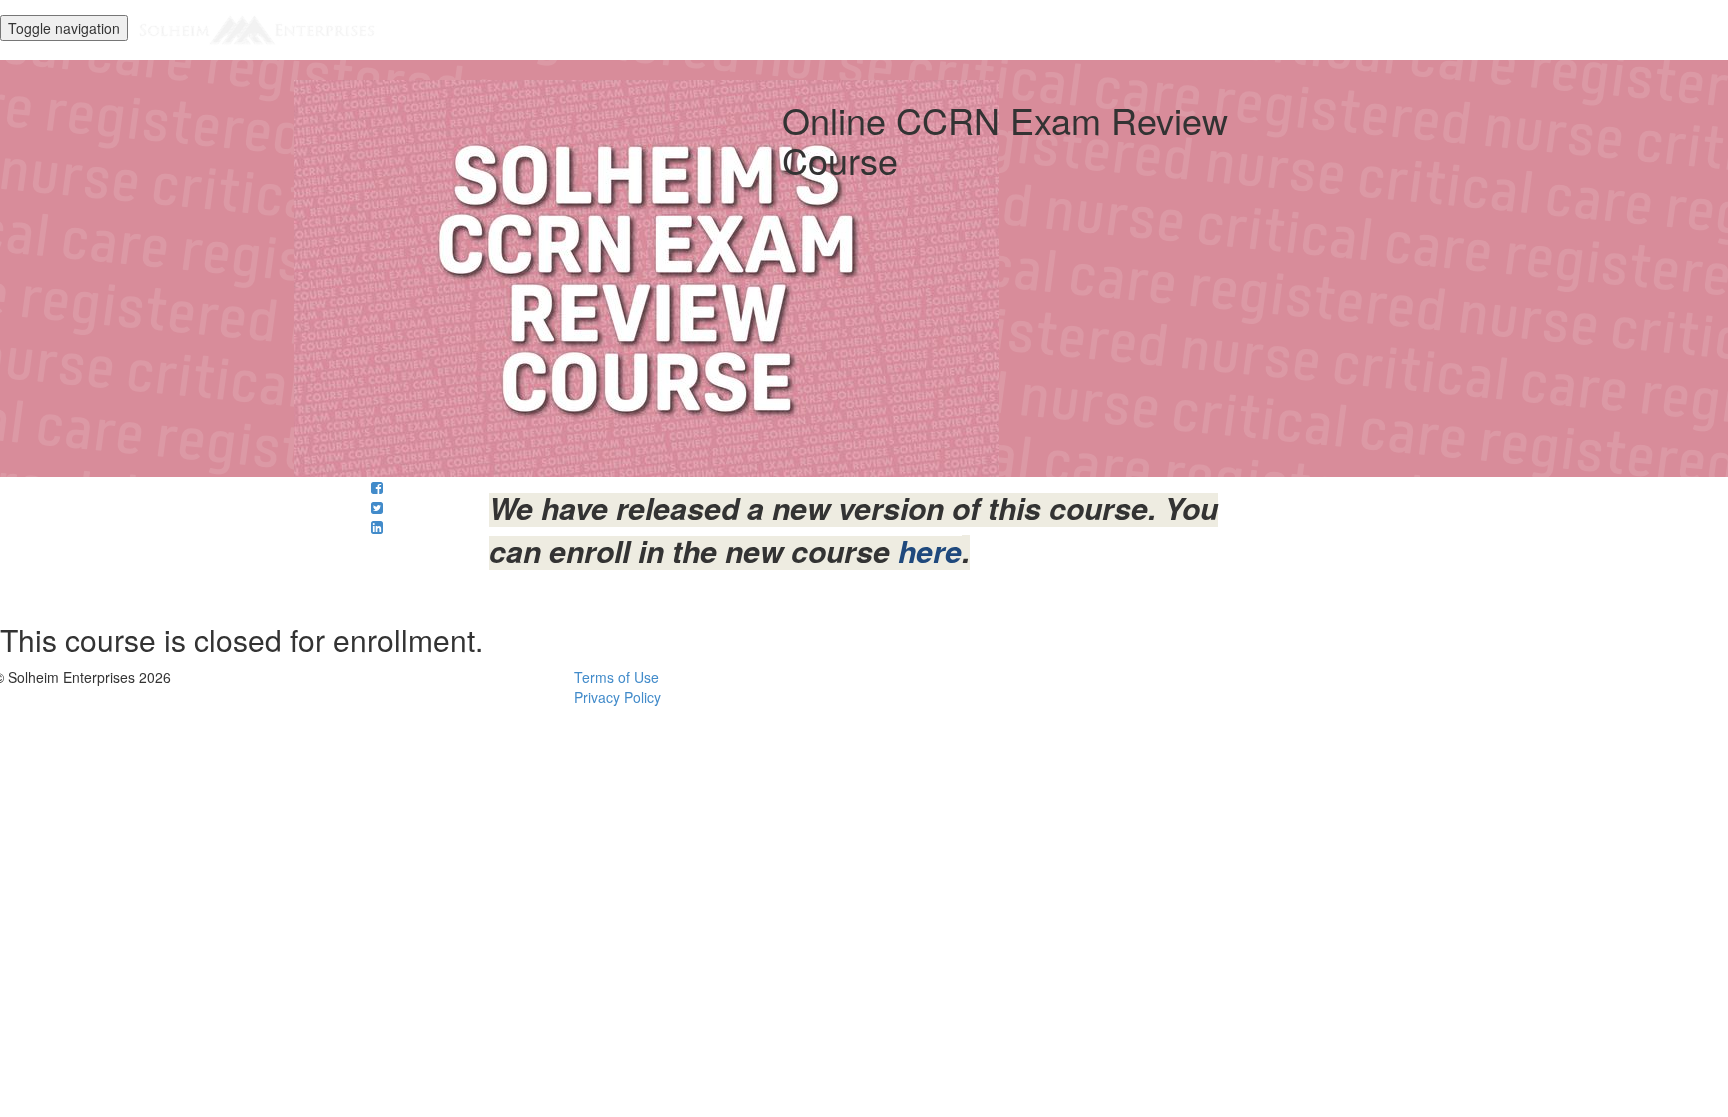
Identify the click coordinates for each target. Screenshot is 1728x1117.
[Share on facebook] (377, 487)
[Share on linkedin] (377, 527)
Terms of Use (616, 677)
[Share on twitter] (377, 507)
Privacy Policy (617, 697)
